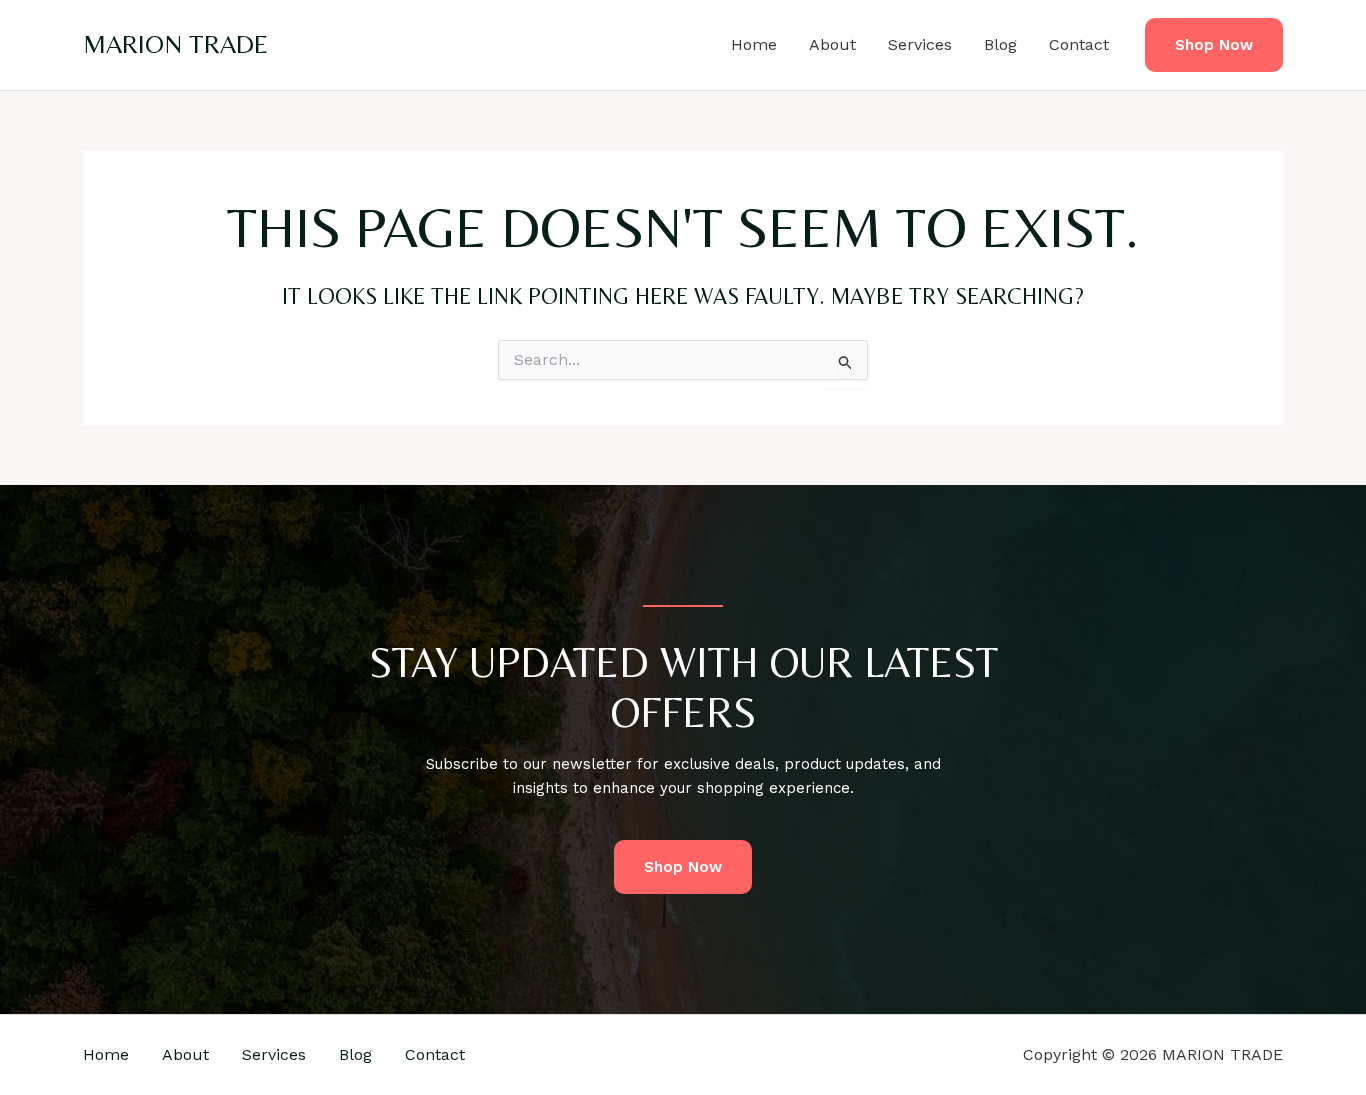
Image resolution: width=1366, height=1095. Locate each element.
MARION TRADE (175, 44)
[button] (1214, 45)
